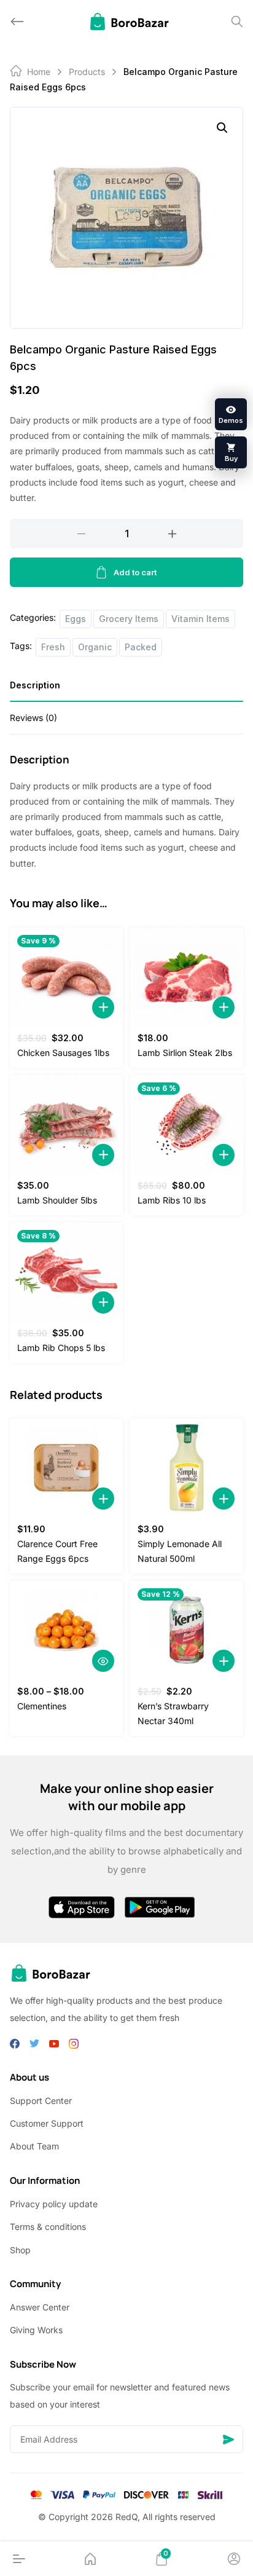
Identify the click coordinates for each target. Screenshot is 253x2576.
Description (35, 685)
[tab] (126, 689)
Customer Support (47, 2123)
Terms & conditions (48, 2227)
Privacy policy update (54, 2204)
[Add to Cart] (103, 1007)
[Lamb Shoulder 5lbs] (66, 1124)
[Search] (237, 22)
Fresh (53, 647)
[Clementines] (66, 1630)
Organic (95, 647)
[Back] (17, 22)
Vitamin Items (200, 619)
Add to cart (135, 572)
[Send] (228, 2439)
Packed (141, 647)
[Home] (90, 2559)
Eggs (76, 619)
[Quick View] (103, 1661)
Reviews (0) (33, 718)
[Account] (234, 2559)
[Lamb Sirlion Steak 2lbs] (187, 977)
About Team (34, 2146)
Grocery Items (129, 619)
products (87, 72)
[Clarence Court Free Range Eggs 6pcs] (66, 1468)
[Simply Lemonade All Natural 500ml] (187, 1468)
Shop (20, 2250)
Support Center (41, 2101)
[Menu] (19, 2559)
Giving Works (36, 2330)
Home (39, 72)
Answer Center (40, 2307)
